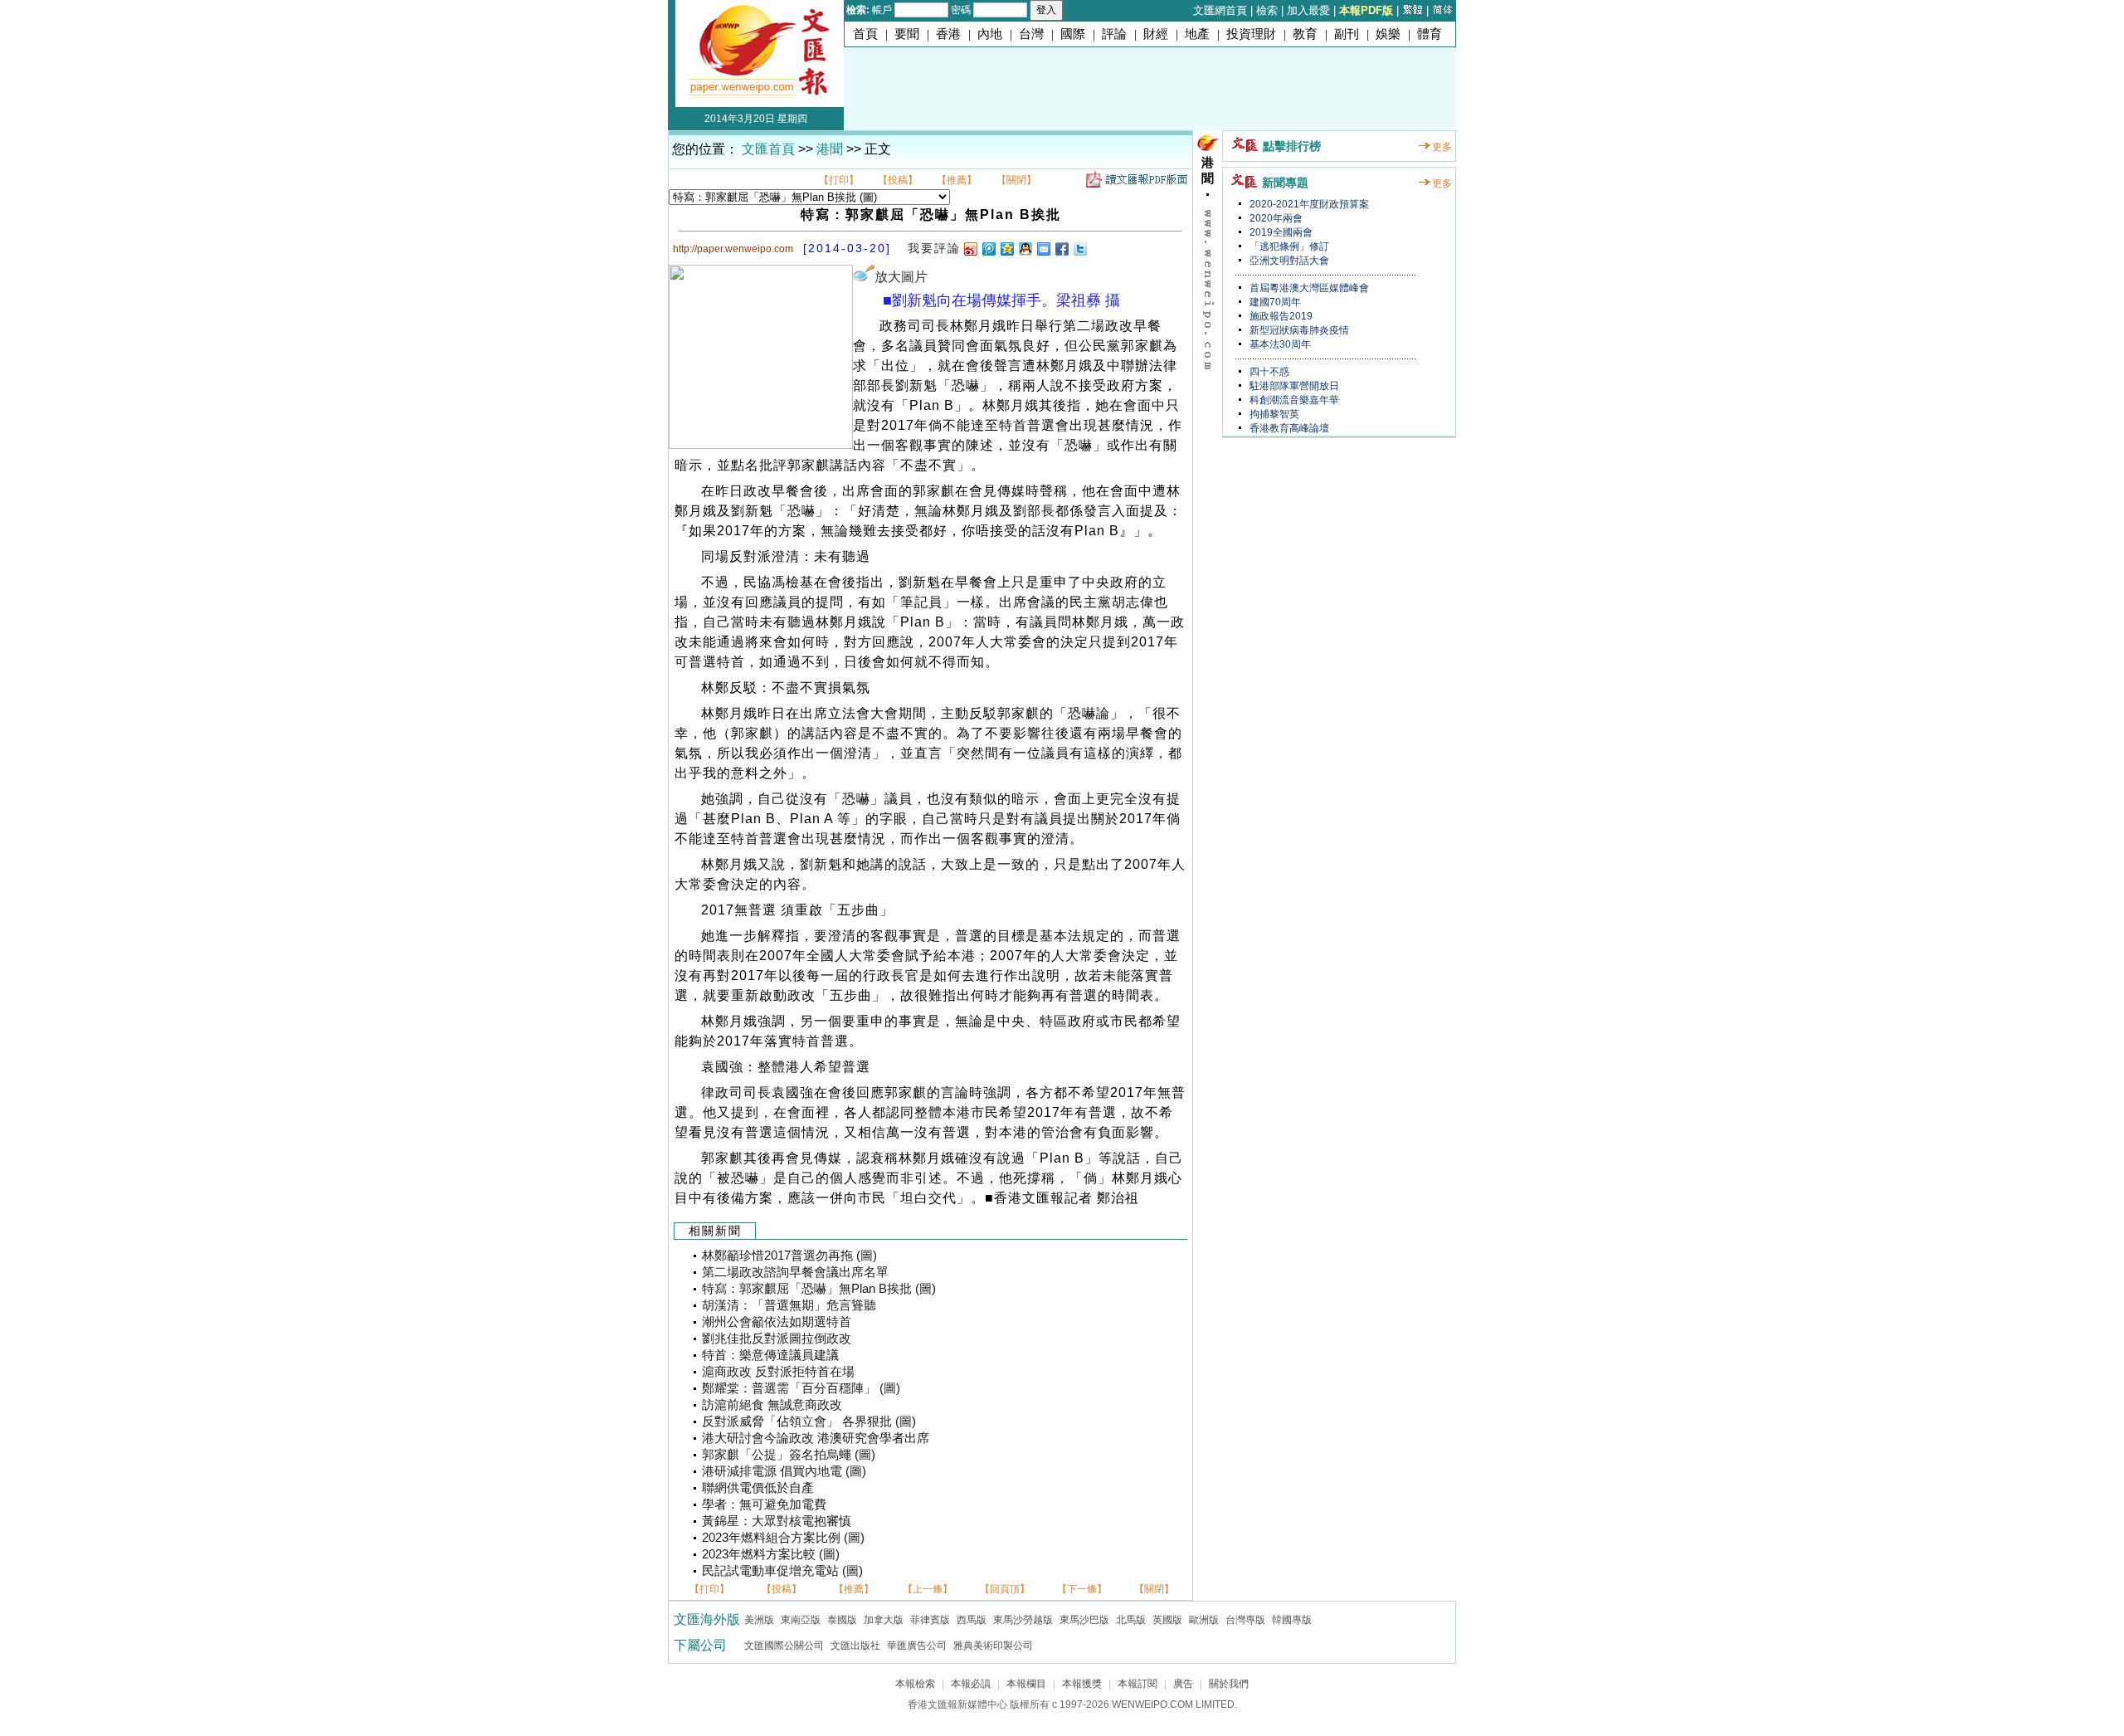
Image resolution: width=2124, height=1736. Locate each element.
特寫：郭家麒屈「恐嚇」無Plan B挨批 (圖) (819, 1289)
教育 (1305, 34)
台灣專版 (1245, 1620)
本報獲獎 (1082, 1684)
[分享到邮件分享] (1043, 249)
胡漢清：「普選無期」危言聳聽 (789, 1305)
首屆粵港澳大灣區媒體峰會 (1308, 288)
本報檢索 (915, 1684)
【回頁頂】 (1005, 1589)
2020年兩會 (1275, 218)
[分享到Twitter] (1079, 249)
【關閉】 (1016, 180)
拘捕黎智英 (1273, 414)
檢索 (1267, 10)
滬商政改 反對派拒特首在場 (778, 1372)
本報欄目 (1026, 1684)
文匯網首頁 (1220, 10)
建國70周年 (1274, 302)
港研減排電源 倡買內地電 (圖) (784, 1471)
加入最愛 (1308, 10)
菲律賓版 (930, 1620)
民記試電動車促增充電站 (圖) (782, 1571)
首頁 (865, 34)
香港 (948, 34)
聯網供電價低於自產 (758, 1488)
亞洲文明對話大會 (1288, 261)
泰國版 (842, 1620)
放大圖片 (901, 277)
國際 (1073, 34)
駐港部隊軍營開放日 (1293, 386)
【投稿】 (898, 180)
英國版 (1167, 1620)
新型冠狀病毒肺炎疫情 (1298, 330)
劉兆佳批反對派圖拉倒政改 (777, 1339)
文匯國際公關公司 (784, 1646)
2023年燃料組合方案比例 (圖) (783, 1538)
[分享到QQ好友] (1025, 249)
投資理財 (1251, 34)
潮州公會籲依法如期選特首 (777, 1322)
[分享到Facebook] (1061, 249)
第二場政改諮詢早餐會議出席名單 (795, 1272)
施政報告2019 (1280, 316)
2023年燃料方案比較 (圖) (771, 1554)
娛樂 (1388, 34)
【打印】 (839, 180)
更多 (1442, 147)
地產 (1197, 34)
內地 (990, 34)
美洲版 (759, 1620)
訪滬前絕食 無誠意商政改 (772, 1405)
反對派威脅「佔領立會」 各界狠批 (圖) (809, 1421)
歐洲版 (1204, 1620)
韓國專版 (1292, 1620)
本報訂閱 (1138, 1684)
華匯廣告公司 (917, 1646)
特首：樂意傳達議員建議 (770, 1355)
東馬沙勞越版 (1023, 1620)
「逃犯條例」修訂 (1288, 246)
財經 (1156, 34)
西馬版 (972, 1620)
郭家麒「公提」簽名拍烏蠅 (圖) (789, 1455)
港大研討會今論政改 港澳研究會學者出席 (816, 1438)
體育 (1430, 34)
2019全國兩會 (1280, 232)
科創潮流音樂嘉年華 (1293, 400)
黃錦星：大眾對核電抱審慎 (777, 1521)
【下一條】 (1082, 1589)
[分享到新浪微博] (970, 249)
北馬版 (1131, 1620)
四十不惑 (1268, 372)
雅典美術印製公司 (993, 1646)
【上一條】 (928, 1589)
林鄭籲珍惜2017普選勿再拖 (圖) (789, 1256)
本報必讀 (971, 1684)
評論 (1114, 34)
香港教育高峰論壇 (1288, 428)
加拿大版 (884, 1620)
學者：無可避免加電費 (764, 1504)
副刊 (1347, 34)
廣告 (1183, 1684)
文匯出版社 (855, 1646)
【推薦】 (957, 180)
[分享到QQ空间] (1006, 249)
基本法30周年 (1279, 344)
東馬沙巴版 (1084, 1620)
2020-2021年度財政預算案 (1308, 204)
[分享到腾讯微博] (988, 249)
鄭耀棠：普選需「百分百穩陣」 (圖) (801, 1388)
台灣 (1031, 34)
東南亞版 (801, 1620)
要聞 (907, 34)
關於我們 (1229, 1684)
